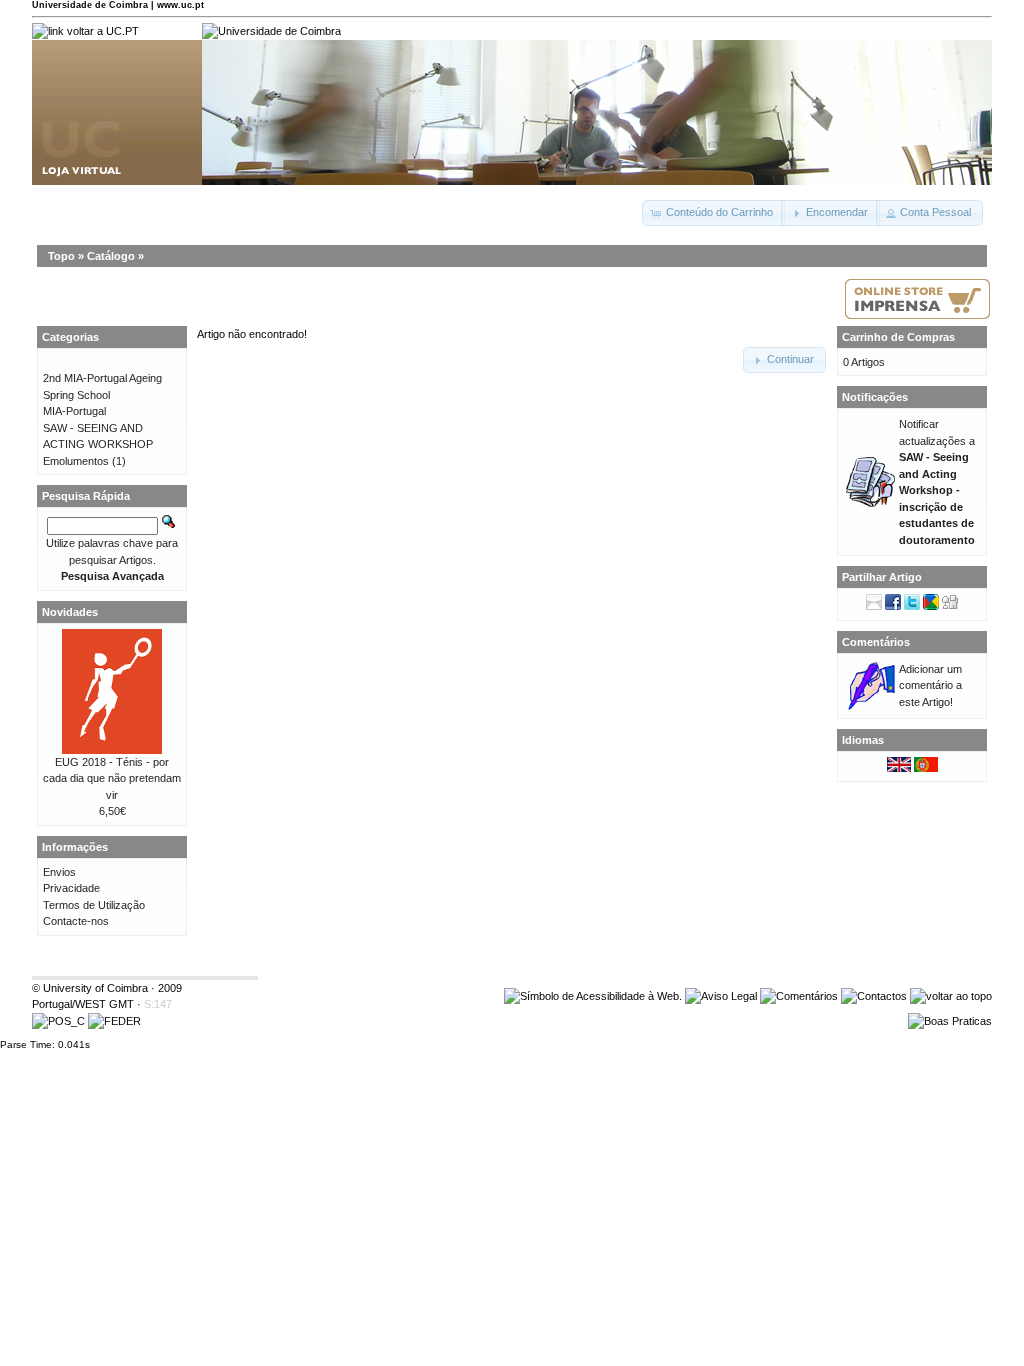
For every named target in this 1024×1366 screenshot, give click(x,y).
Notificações (875, 397)
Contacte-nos (76, 921)
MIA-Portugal (74, 411)
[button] (713, 213)
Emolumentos (76, 461)
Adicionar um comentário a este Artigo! (930, 685)
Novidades (70, 612)
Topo (61, 256)
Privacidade (71, 888)
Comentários (876, 642)
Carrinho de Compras (898, 337)
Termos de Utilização (94, 905)
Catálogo (111, 256)
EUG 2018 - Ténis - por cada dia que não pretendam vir (112, 778)
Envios (59, 872)
